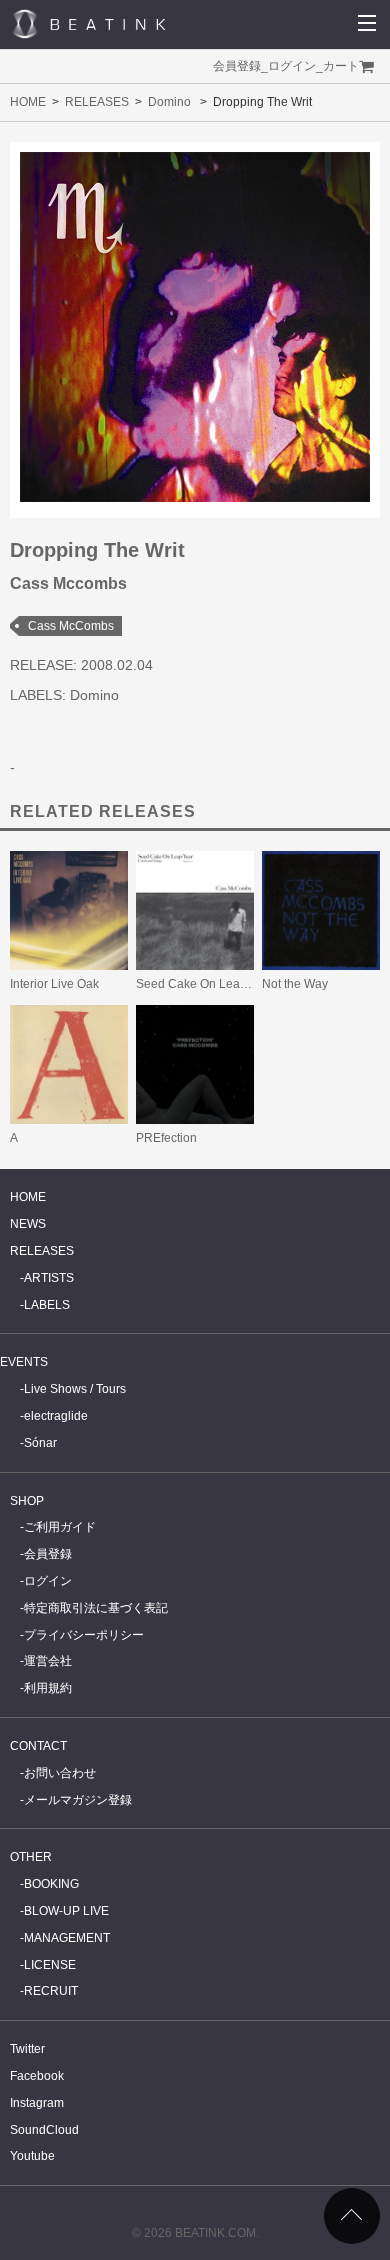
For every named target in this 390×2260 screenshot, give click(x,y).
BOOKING (51, 1884)
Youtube (32, 2156)
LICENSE (50, 1965)
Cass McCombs (71, 626)
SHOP (27, 1501)
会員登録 (237, 66)
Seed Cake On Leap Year (205, 984)
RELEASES (97, 102)
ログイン (292, 66)
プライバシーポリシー (84, 1635)
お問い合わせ (60, 1773)
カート (341, 66)
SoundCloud (44, 2130)
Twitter (27, 2049)
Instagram (37, 2103)
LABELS (47, 1305)
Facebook (37, 2076)
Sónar (40, 1443)
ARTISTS (49, 1278)
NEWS (28, 1224)
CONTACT (38, 1746)
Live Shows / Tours (75, 1389)
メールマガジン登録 (78, 1800)
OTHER (31, 1857)
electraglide (56, 1416)
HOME (28, 102)
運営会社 (48, 1661)
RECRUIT (51, 1991)
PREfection (166, 1138)
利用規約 (48, 1688)
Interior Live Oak (54, 984)
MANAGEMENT (67, 1938)
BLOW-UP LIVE (66, 1911)
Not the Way (295, 984)
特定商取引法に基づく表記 (96, 1608)
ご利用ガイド (60, 1527)
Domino (169, 102)
